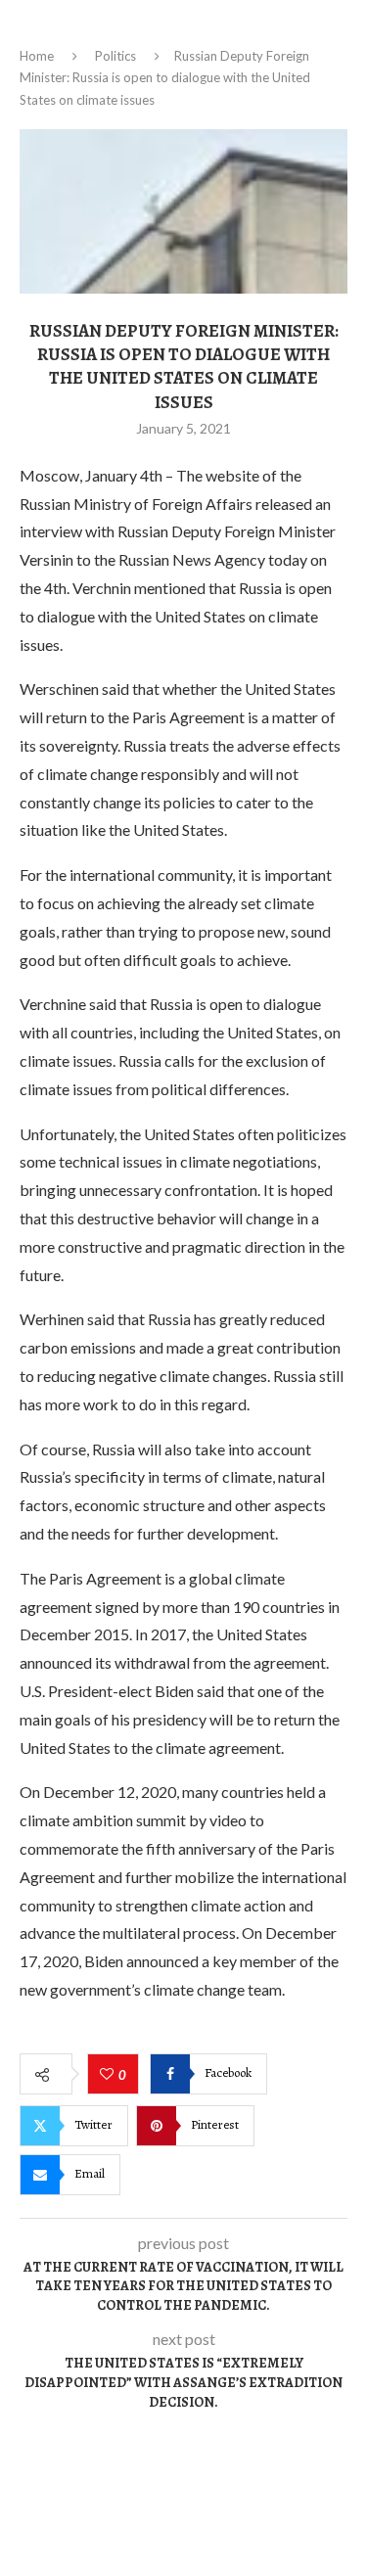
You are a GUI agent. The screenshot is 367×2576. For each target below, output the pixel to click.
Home (37, 56)
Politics (115, 56)
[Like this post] (109, 2075)
